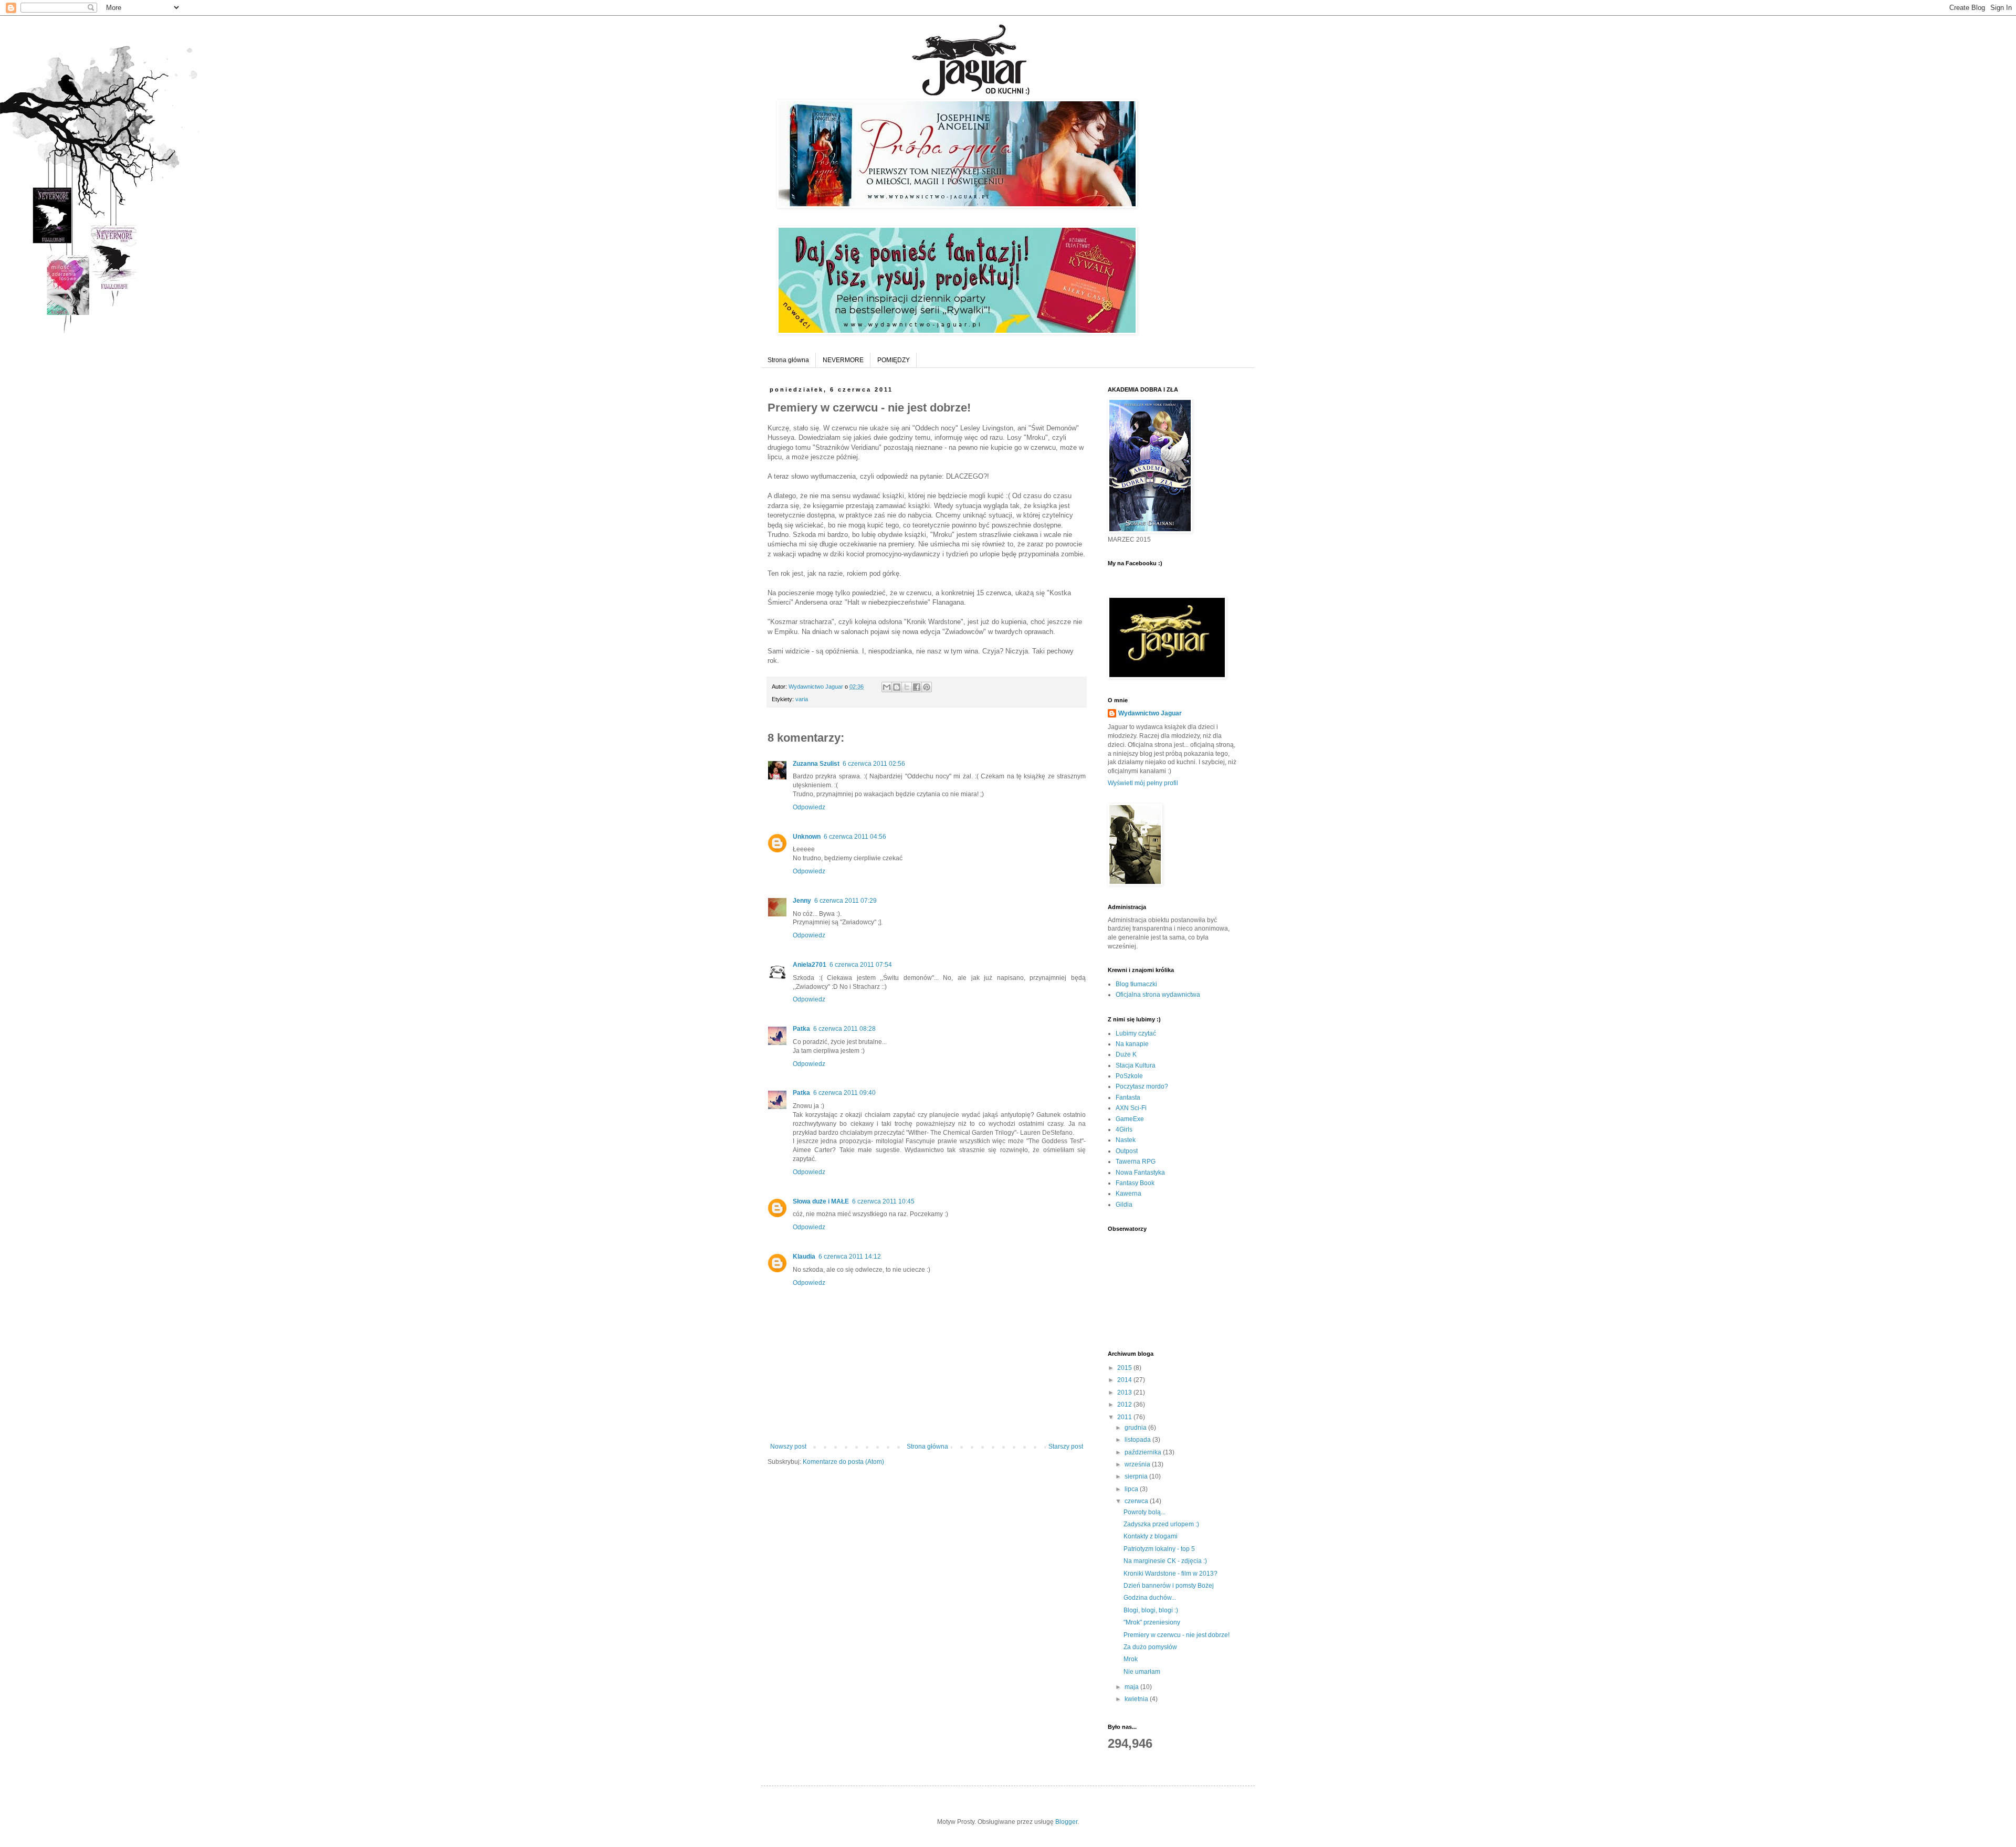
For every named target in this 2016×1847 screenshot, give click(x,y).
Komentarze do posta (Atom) (843, 1462)
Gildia (1124, 1205)
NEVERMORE (843, 360)
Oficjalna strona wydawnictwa (1158, 995)
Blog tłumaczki (1136, 984)
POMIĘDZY (894, 360)
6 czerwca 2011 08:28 (844, 1029)
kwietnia (1137, 1699)
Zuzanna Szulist (816, 764)
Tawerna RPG (1136, 1162)
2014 (1125, 1380)
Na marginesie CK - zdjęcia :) (1165, 1561)
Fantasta (1128, 1097)
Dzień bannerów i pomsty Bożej (1169, 1586)
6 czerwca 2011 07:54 (861, 965)
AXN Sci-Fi (1131, 1108)
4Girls (1124, 1130)
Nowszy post (788, 1447)
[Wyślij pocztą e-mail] (887, 687)
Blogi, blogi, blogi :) (1151, 1610)
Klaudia (804, 1257)
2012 (1125, 1405)
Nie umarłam (1142, 1672)
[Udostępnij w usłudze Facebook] (917, 687)
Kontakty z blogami (1151, 1536)
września (1138, 1464)
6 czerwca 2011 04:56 (855, 837)
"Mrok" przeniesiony (1152, 1622)
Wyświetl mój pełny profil (1143, 783)
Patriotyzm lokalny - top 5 (1159, 1549)
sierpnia (1137, 1476)
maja (1132, 1687)
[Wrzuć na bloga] (897, 687)
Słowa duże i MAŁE (821, 1201)
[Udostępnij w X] (907, 687)
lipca (1132, 1489)
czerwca (1137, 1501)
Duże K (1126, 1054)
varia (802, 699)
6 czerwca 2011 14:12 (850, 1257)
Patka (801, 1029)
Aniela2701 (810, 965)
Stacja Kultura (1136, 1065)
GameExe (1130, 1119)
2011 (1125, 1417)
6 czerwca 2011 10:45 (883, 1201)
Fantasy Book (1135, 1183)
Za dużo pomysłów (1150, 1647)
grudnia (1136, 1428)
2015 (1125, 1368)
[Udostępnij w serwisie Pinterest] (927, 687)
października (1144, 1452)
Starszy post (1066, 1447)
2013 (1125, 1392)
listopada (1138, 1440)
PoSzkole (1129, 1076)
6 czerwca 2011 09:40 (844, 1093)
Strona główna (788, 360)
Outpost (1127, 1151)
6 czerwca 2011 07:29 (846, 901)
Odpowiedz (809, 807)
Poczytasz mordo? (1142, 1086)
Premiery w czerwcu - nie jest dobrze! (1177, 1635)
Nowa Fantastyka (1140, 1173)
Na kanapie (1132, 1044)
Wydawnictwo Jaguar (1150, 713)
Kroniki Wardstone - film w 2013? (1170, 1574)
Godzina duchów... (1150, 1598)
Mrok (1131, 1659)
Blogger (1066, 1822)
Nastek (1126, 1140)
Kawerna (1128, 1194)
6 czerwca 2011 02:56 (874, 764)
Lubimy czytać (1136, 1033)
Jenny (802, 901)
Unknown (807, 837)
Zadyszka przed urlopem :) (1161, 1524)
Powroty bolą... (1144, 1512)
